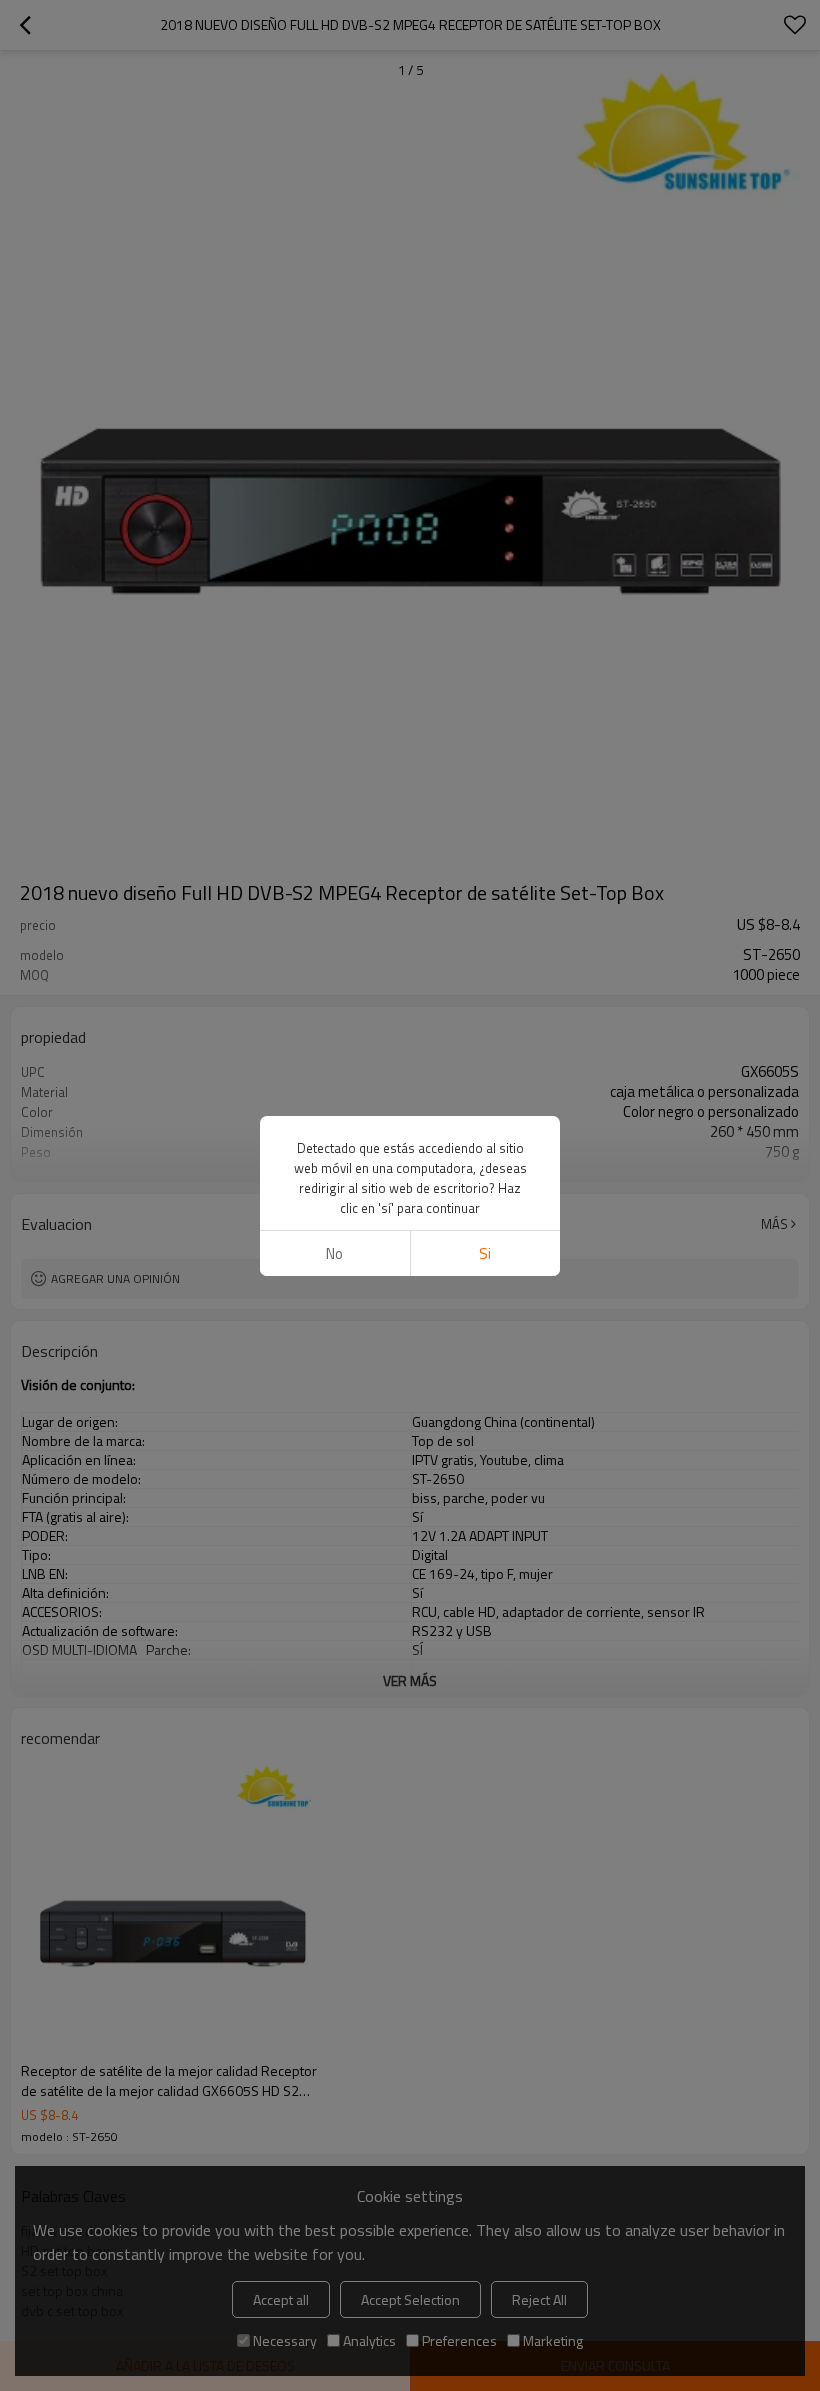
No (334, 1253)
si (485, 1253)
